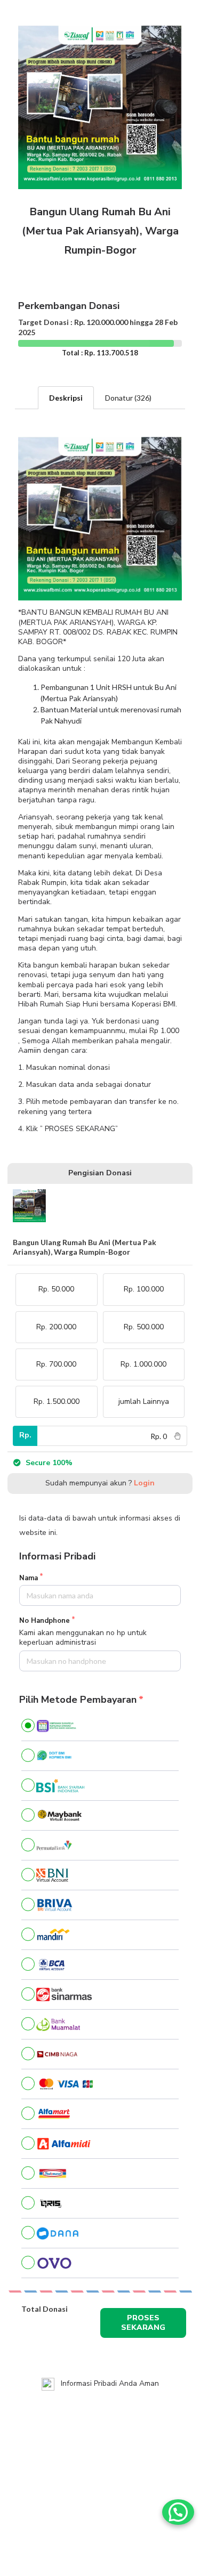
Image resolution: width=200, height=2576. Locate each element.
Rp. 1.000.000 (143, 1364)
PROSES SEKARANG (143, 2323)
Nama (29, 1578)
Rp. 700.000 (56, 1364)
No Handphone (45, 1621)
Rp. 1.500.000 (57, 1401)
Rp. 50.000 (56, 1289)
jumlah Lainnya (144, 1401)
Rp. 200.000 (56, 1327)
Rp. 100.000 (144, 1289)
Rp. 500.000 (144, 1327)
